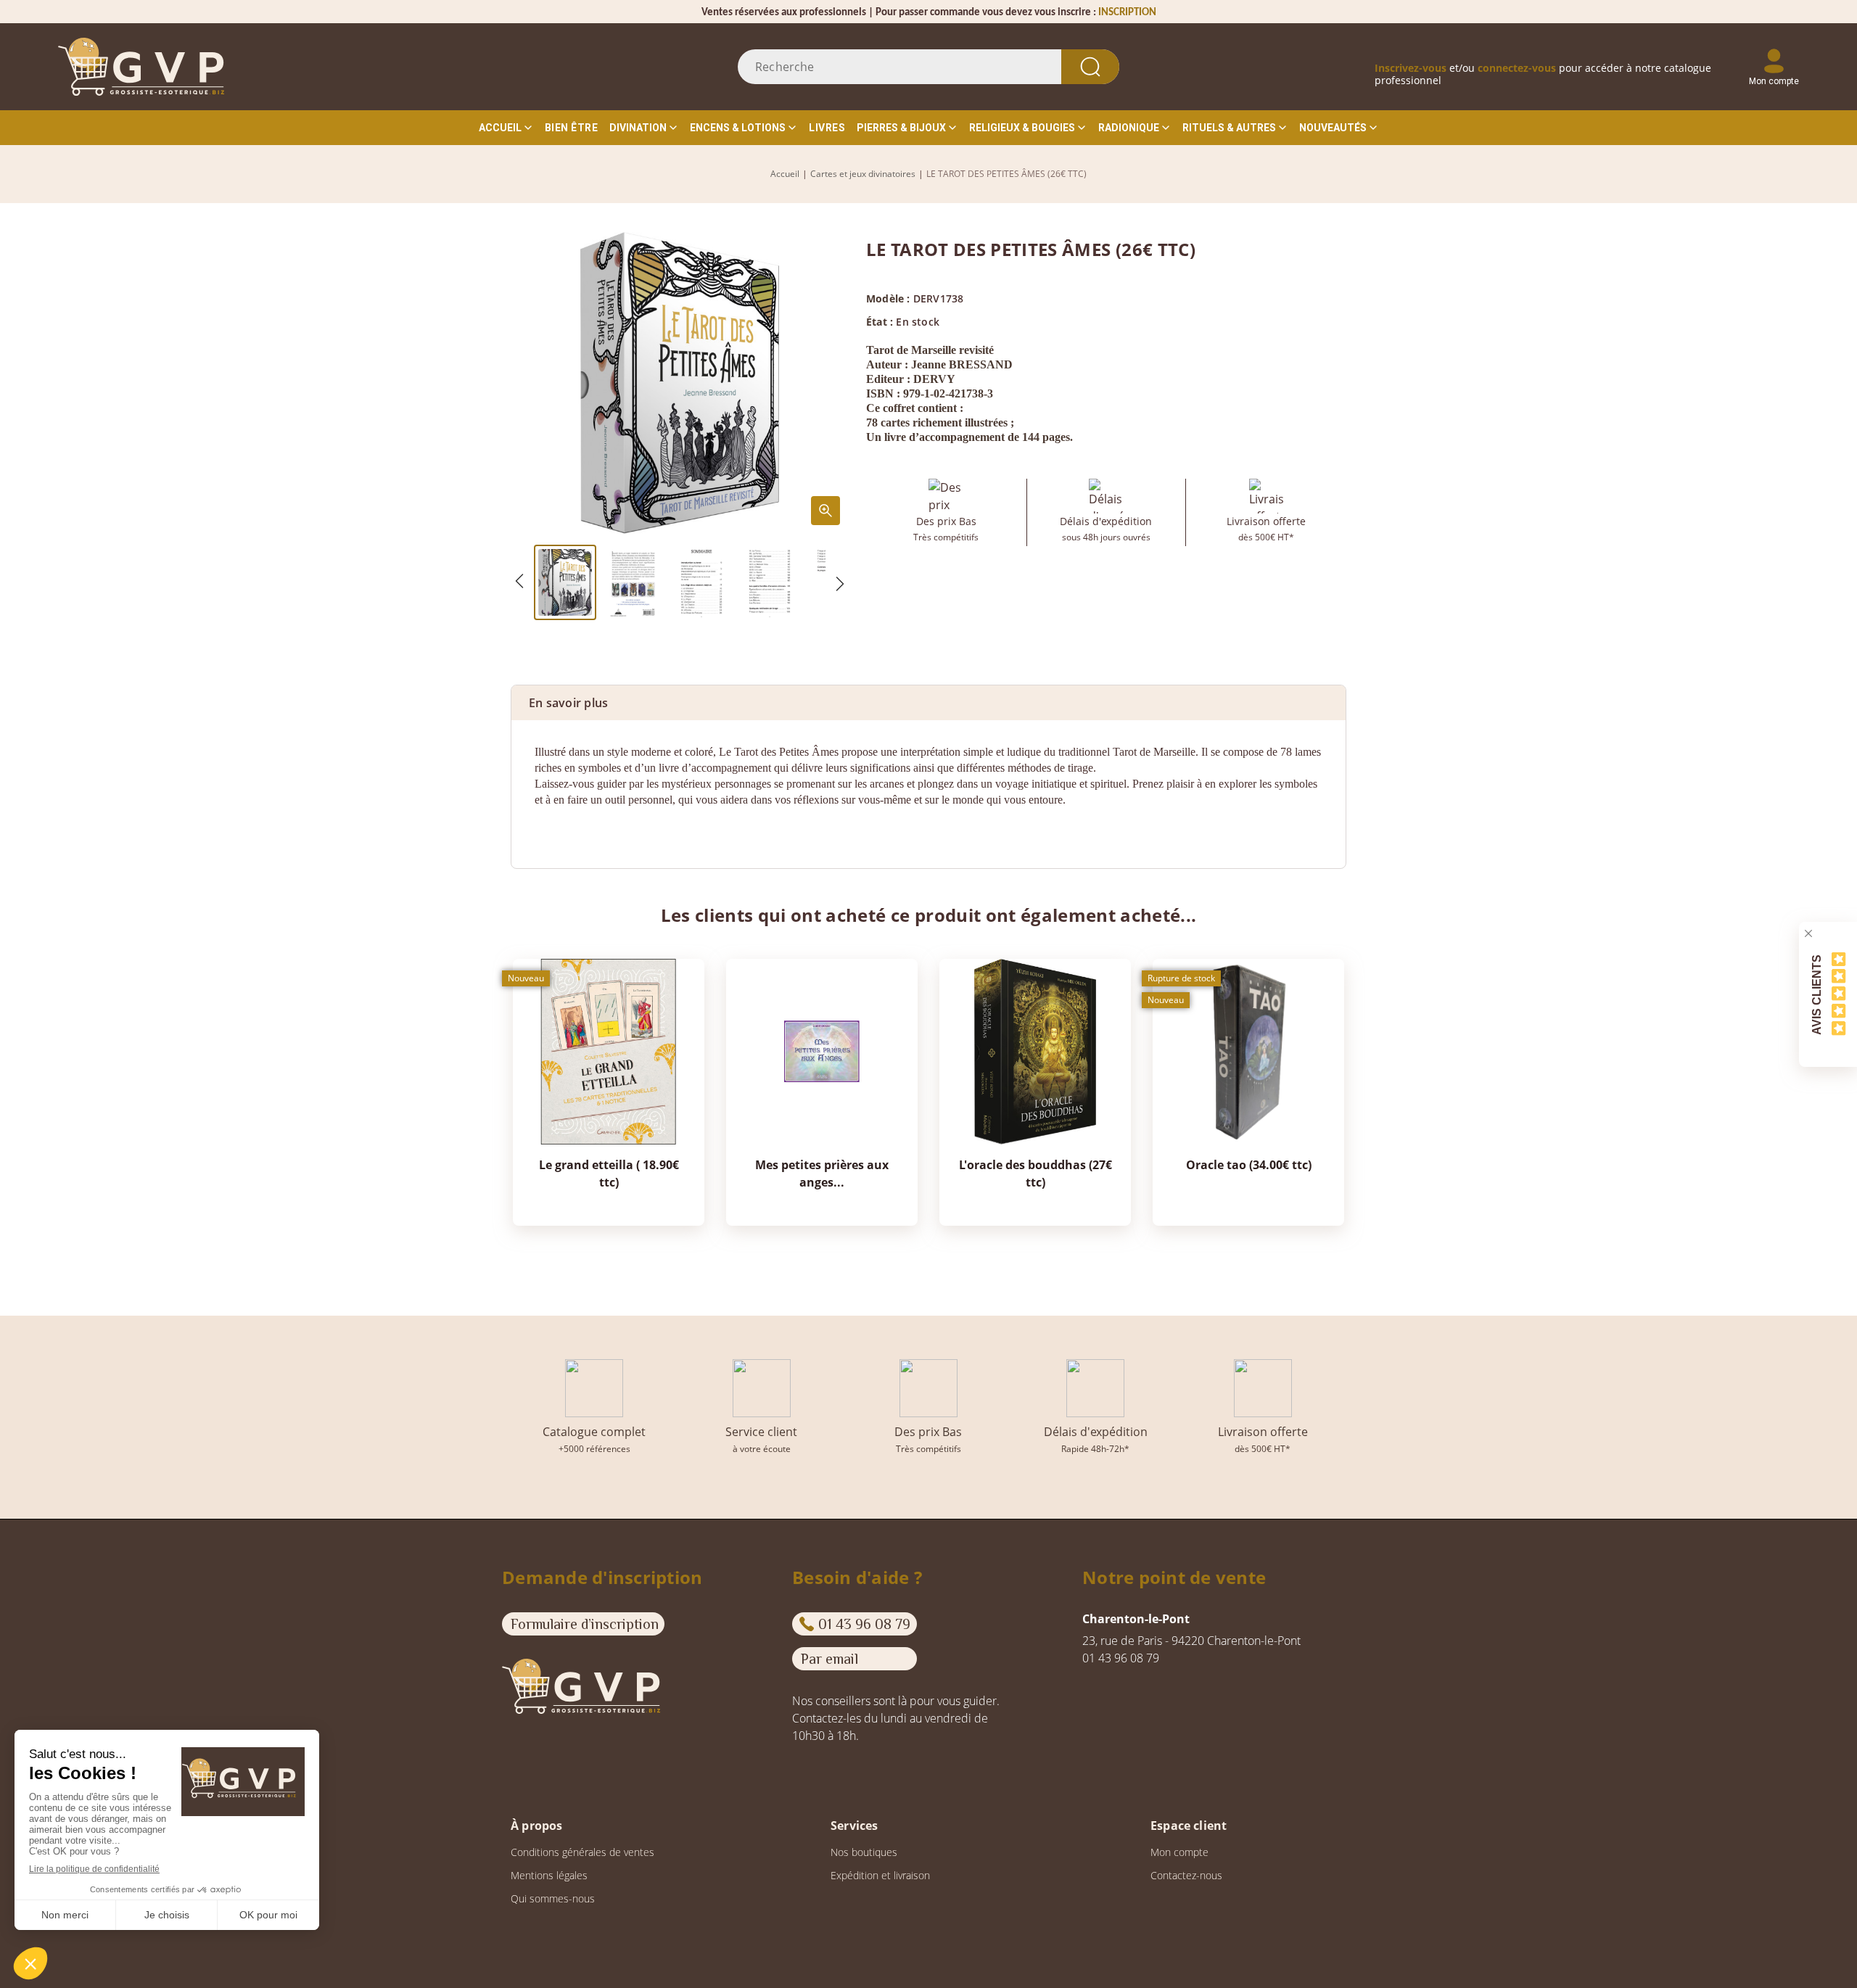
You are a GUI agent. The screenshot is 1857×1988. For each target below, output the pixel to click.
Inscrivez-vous (1411, 68)
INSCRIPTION (1127, 13)
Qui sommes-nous (553, 1898)
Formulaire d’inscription (585, 1624)
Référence (562, 828)
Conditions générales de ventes (582, 1852)
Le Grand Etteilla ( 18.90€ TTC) (609, 1174)
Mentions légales (549, 1875)
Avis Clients (1817, 994)
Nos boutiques (864, 1852)
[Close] (1808, 933)
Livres (827, 128)
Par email (829, 1659)
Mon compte (1179, 1852)
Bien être (572, 128)
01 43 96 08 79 (864, 1624)
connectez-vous (1517, 68)
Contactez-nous (1186, 1875)
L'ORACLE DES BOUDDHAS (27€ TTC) (1035, 1174)
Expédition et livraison (880, 1875)
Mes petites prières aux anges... (822, 1174)
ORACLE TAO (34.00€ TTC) (1249, 1165)
